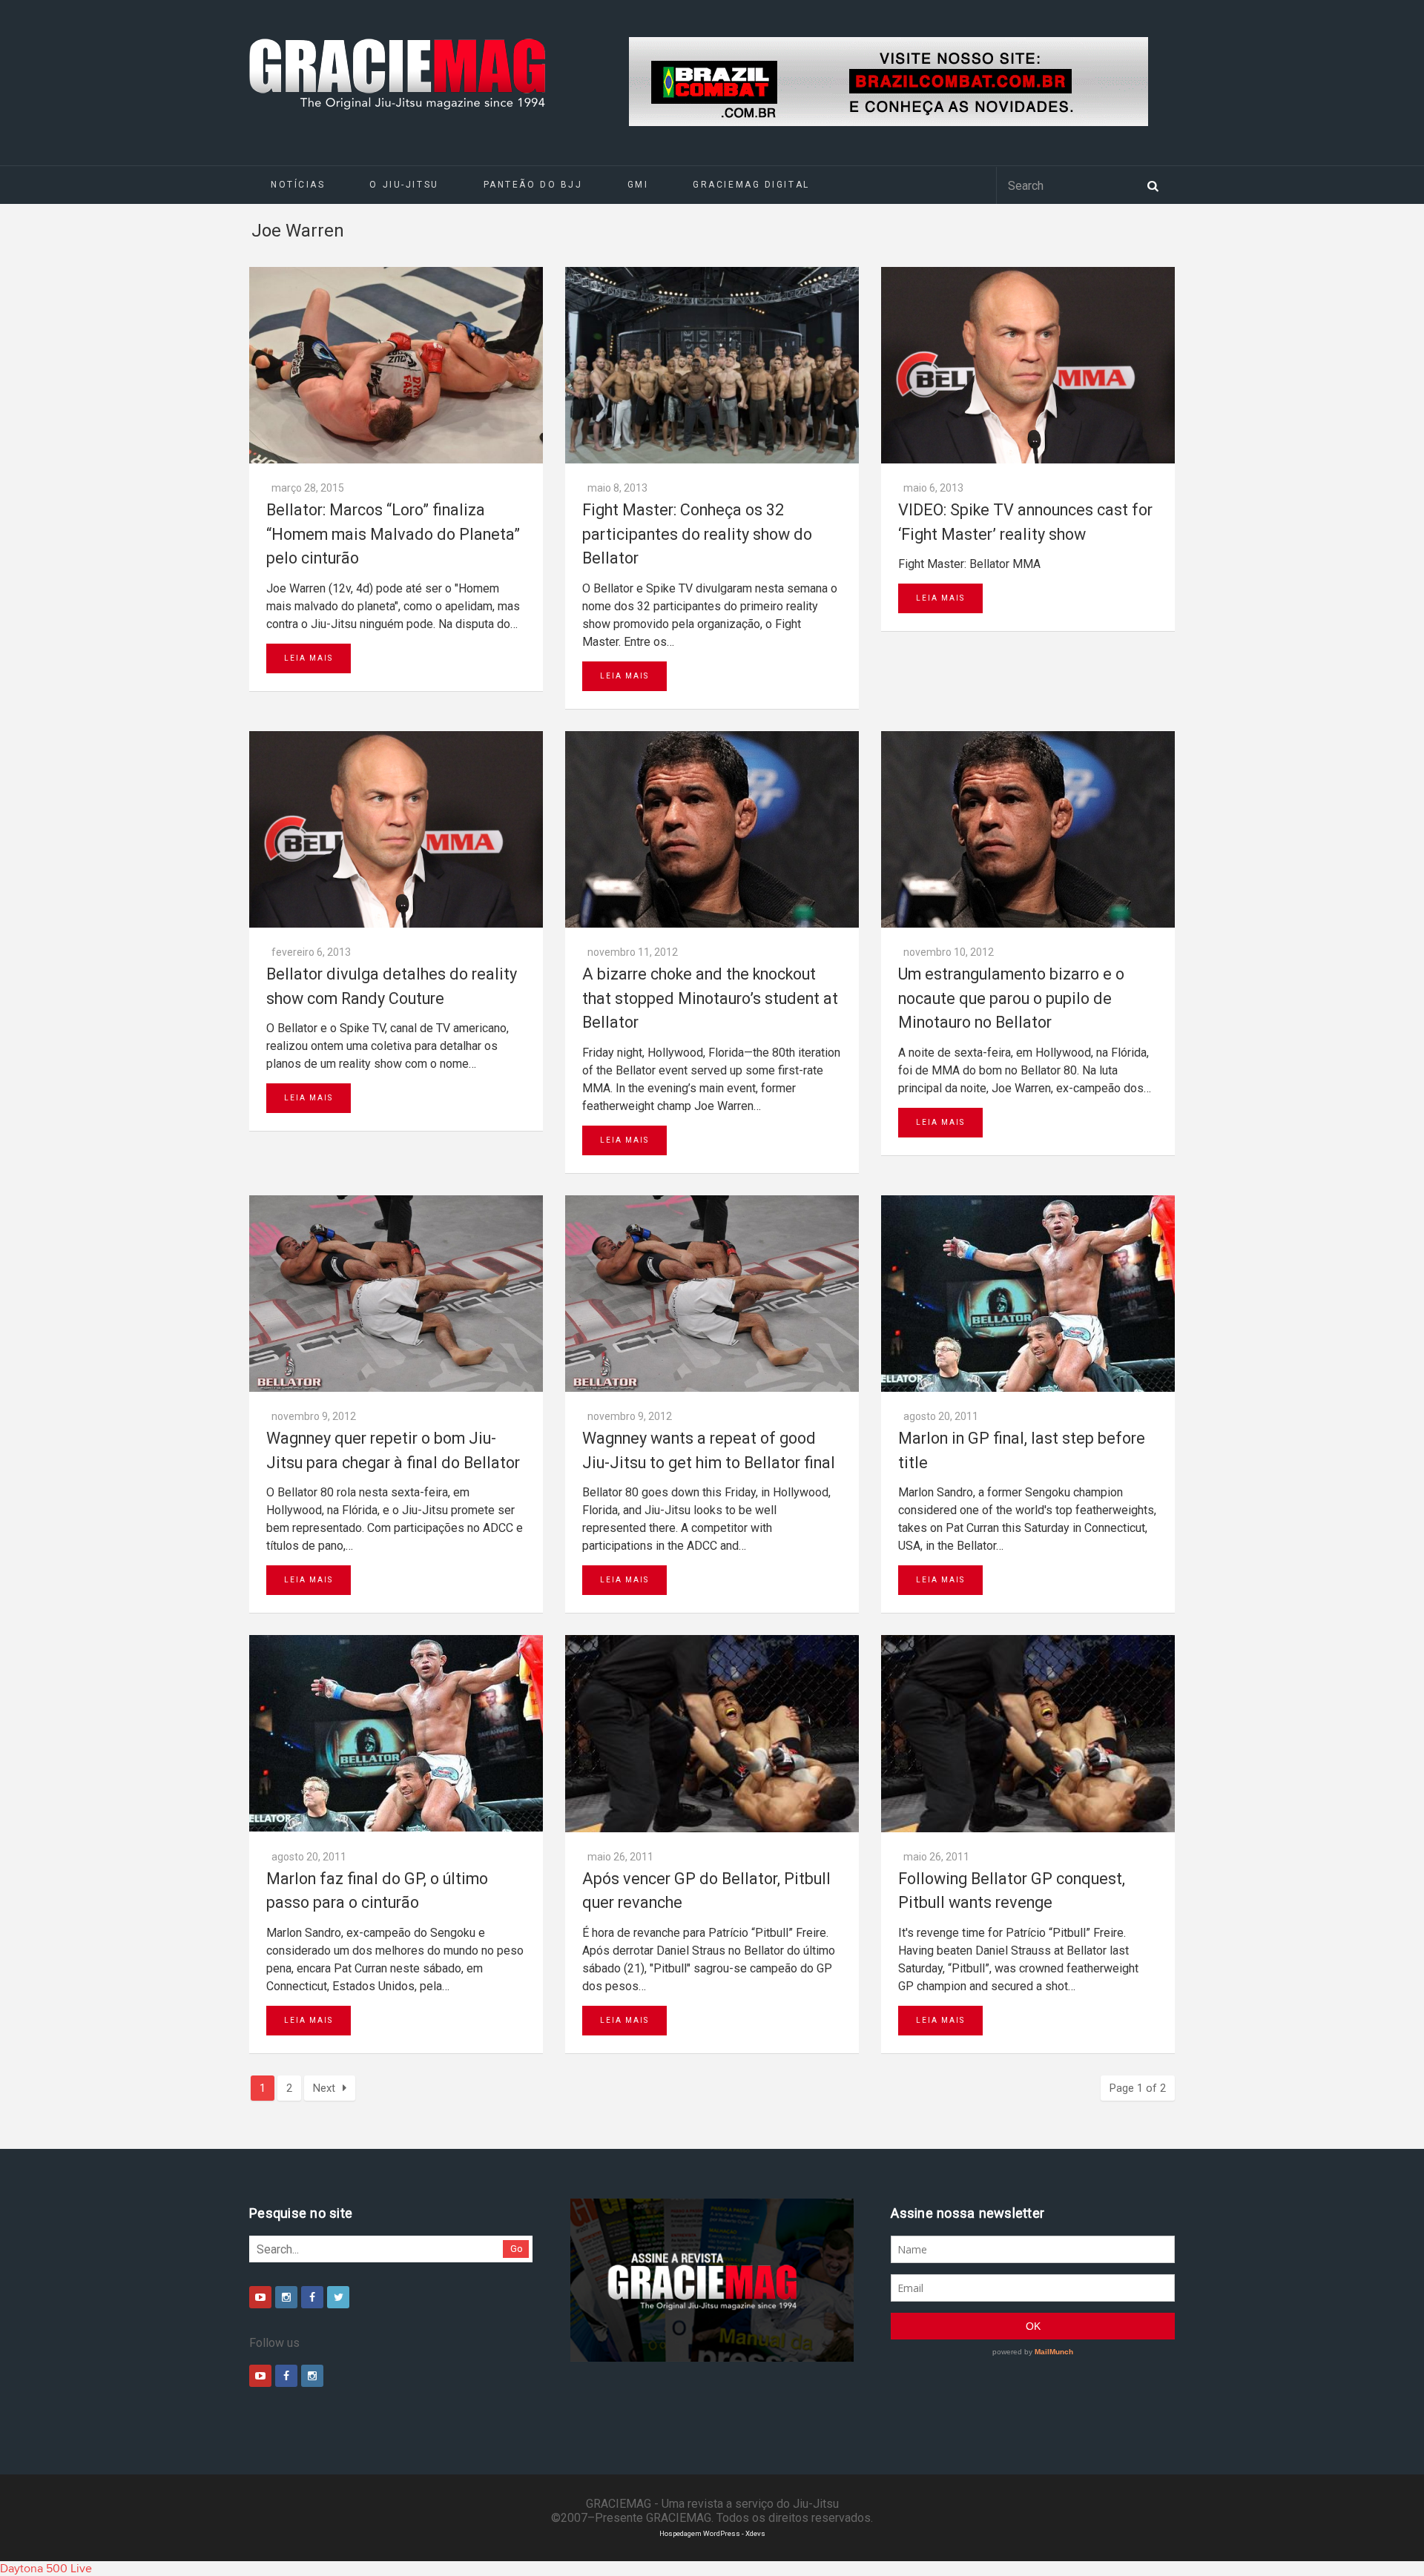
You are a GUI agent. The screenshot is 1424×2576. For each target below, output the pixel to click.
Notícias (298, 185)
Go (517, 2249)
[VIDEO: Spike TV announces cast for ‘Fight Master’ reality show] (1028, 365)
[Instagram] (286, 2297)
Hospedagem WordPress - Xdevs (712, 2533)
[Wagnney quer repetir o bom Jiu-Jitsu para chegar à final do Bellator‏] (396, 1294)
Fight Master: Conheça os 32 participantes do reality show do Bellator (697, 534)
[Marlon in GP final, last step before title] (1028, 1294)
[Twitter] (338, 2297)
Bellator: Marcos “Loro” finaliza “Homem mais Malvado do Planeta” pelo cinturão (393, 534)
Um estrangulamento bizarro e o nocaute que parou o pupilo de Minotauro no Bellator (1011, 998)
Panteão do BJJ (533, 185)
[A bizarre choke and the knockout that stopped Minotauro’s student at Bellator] (712, 829)
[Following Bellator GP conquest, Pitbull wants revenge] (1028, 1733)
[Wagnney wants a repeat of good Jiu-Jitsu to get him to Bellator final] (712, 1294)
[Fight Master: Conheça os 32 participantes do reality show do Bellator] (712, 365)
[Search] (1153, 185)
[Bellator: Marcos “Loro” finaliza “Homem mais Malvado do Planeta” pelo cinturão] (396, 365)
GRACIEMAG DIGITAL (751, 185)
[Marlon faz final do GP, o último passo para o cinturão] (396, 1733)
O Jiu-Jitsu (404, 185)
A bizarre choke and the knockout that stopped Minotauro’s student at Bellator (710, 998)
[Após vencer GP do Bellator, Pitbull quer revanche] (712, 1733)
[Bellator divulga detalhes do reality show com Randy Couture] (396, 829)
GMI (638, 185)
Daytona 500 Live (46, 2569)
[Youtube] (260, 2297)
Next (324, 2088)
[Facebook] (312, 2297)
